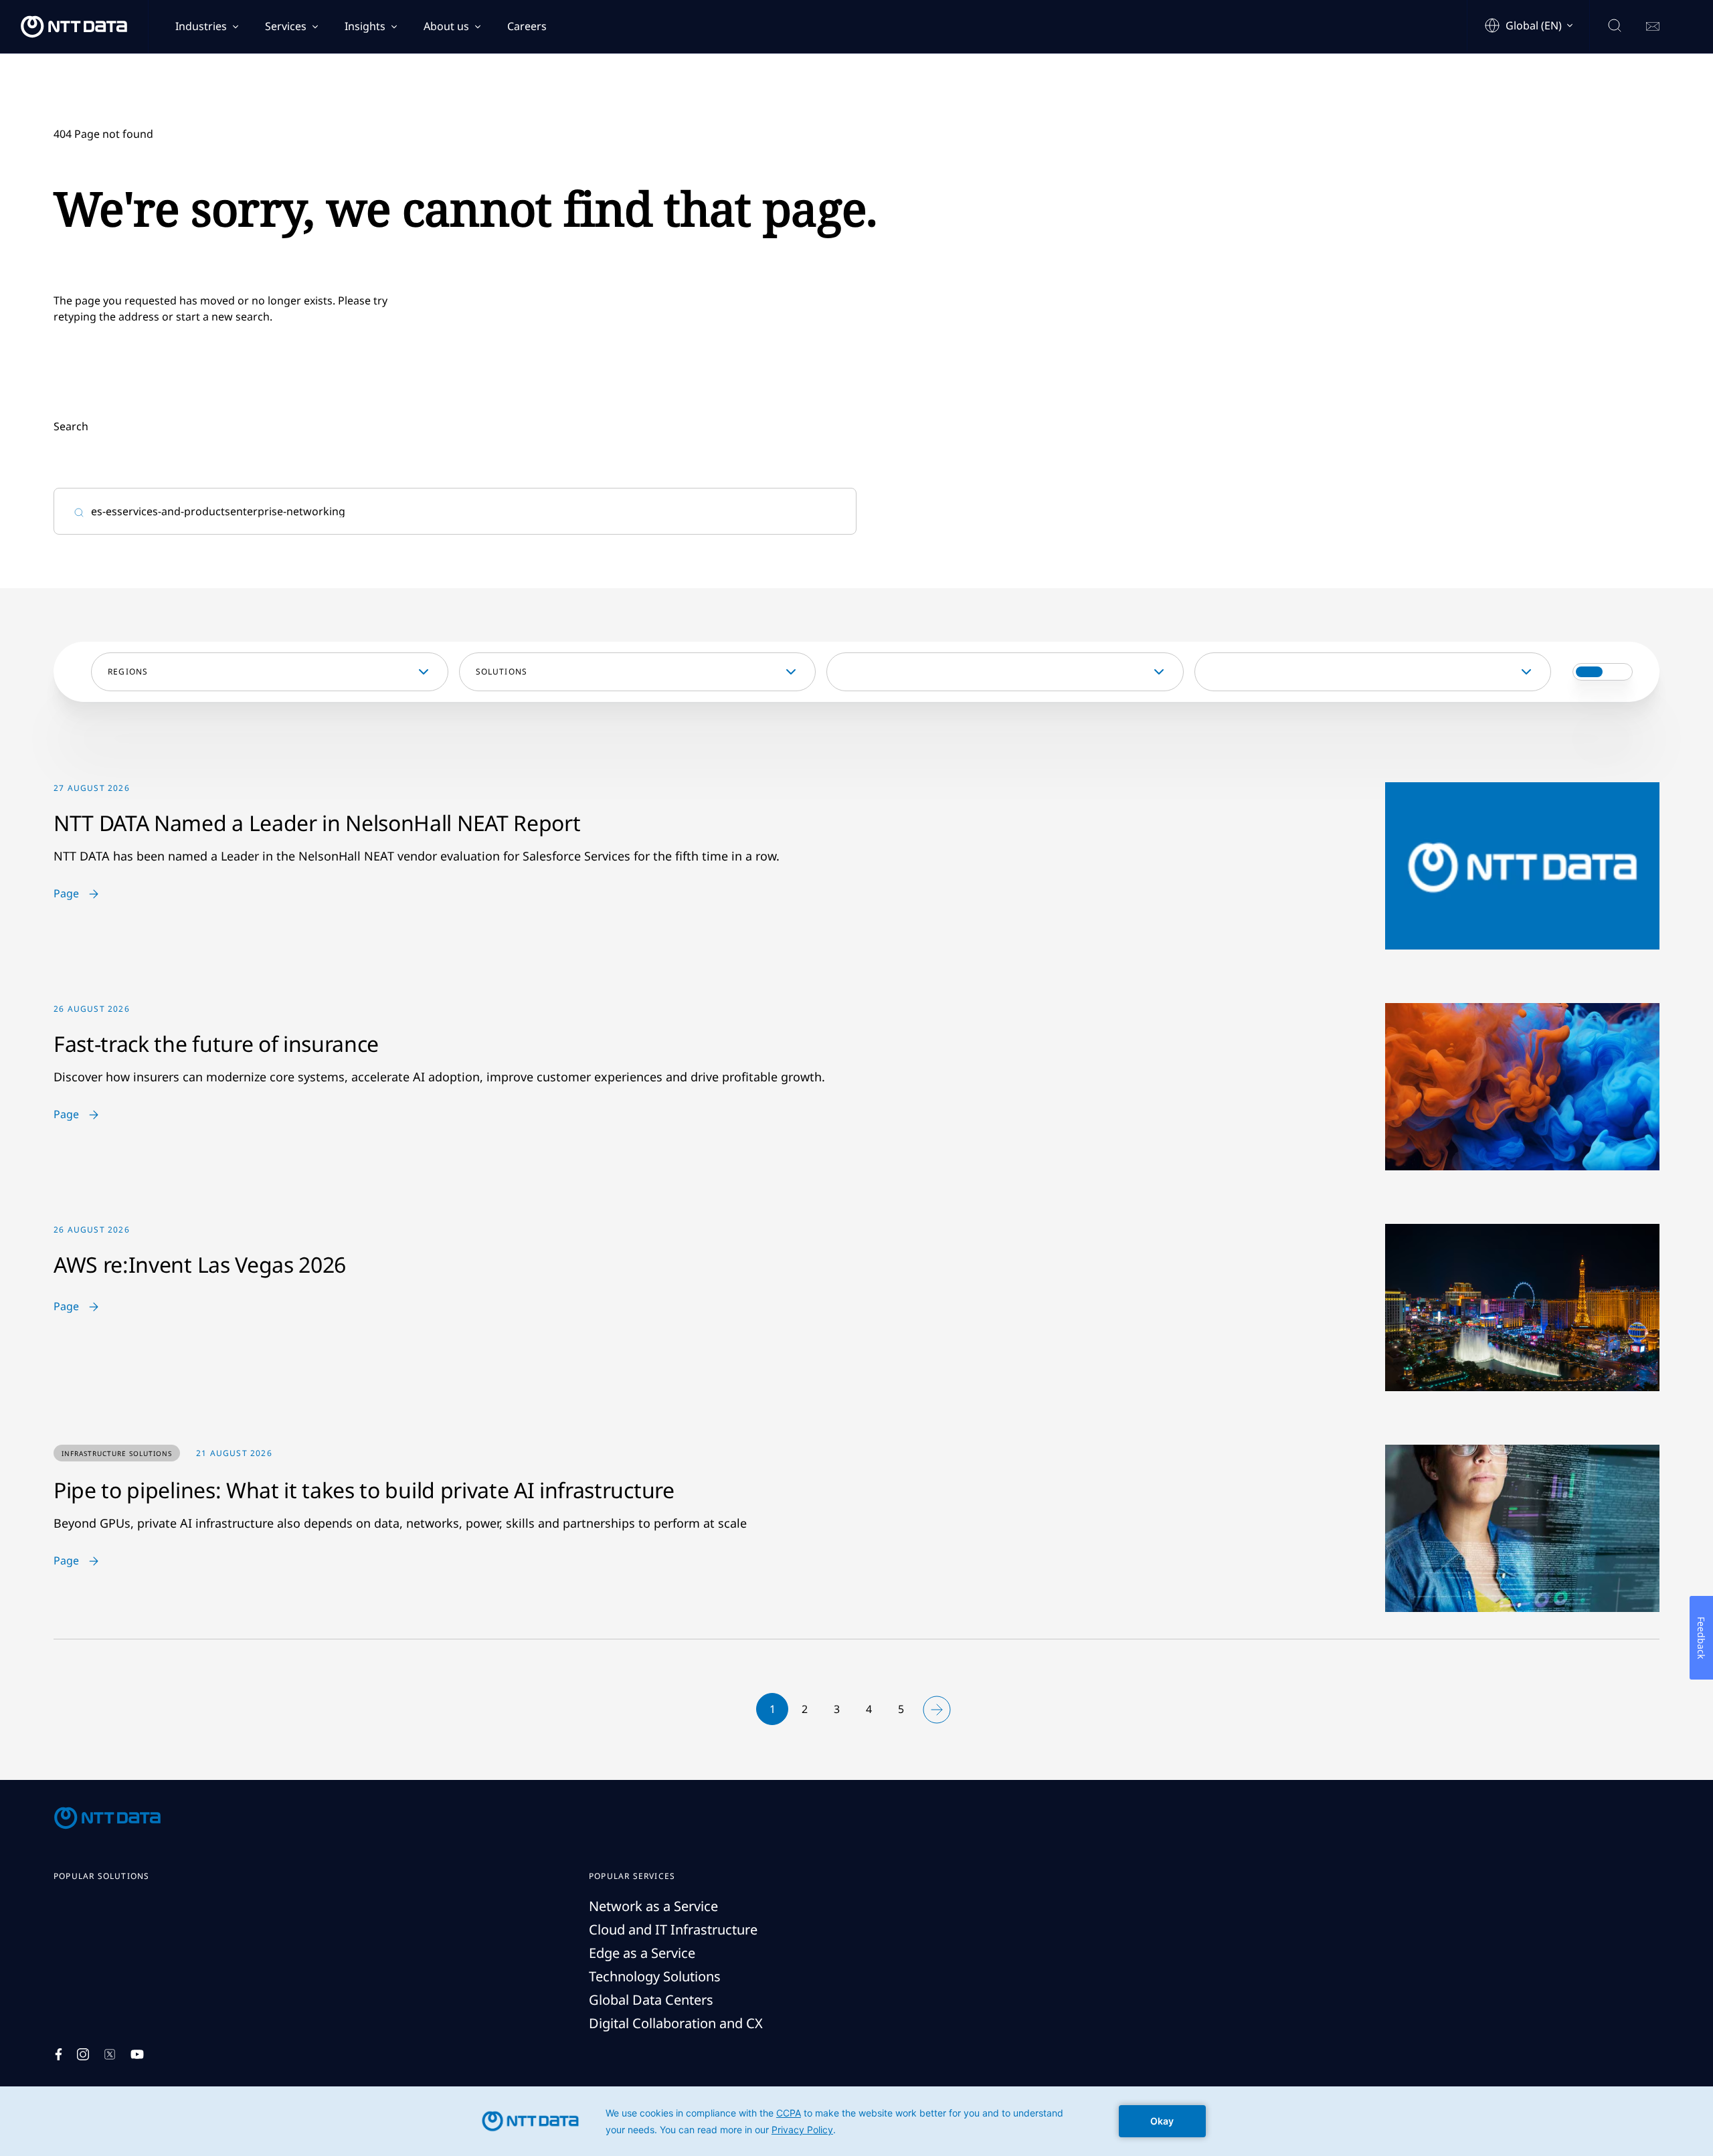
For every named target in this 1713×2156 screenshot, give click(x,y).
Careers (527, 26)
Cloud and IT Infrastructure (673, 1929)
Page (66, 894)
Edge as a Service (642, 1953)
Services (286, 26)
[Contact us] (1653, 27)
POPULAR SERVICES (632, 1876)
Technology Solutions (655, 1976)
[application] (856, 2121)
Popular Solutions (101, 1876)
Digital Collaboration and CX (676, 2023)
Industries (201, 26)
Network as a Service (653, 1906)
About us (446, 26)
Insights (365, 26)
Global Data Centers (651, 2000)
